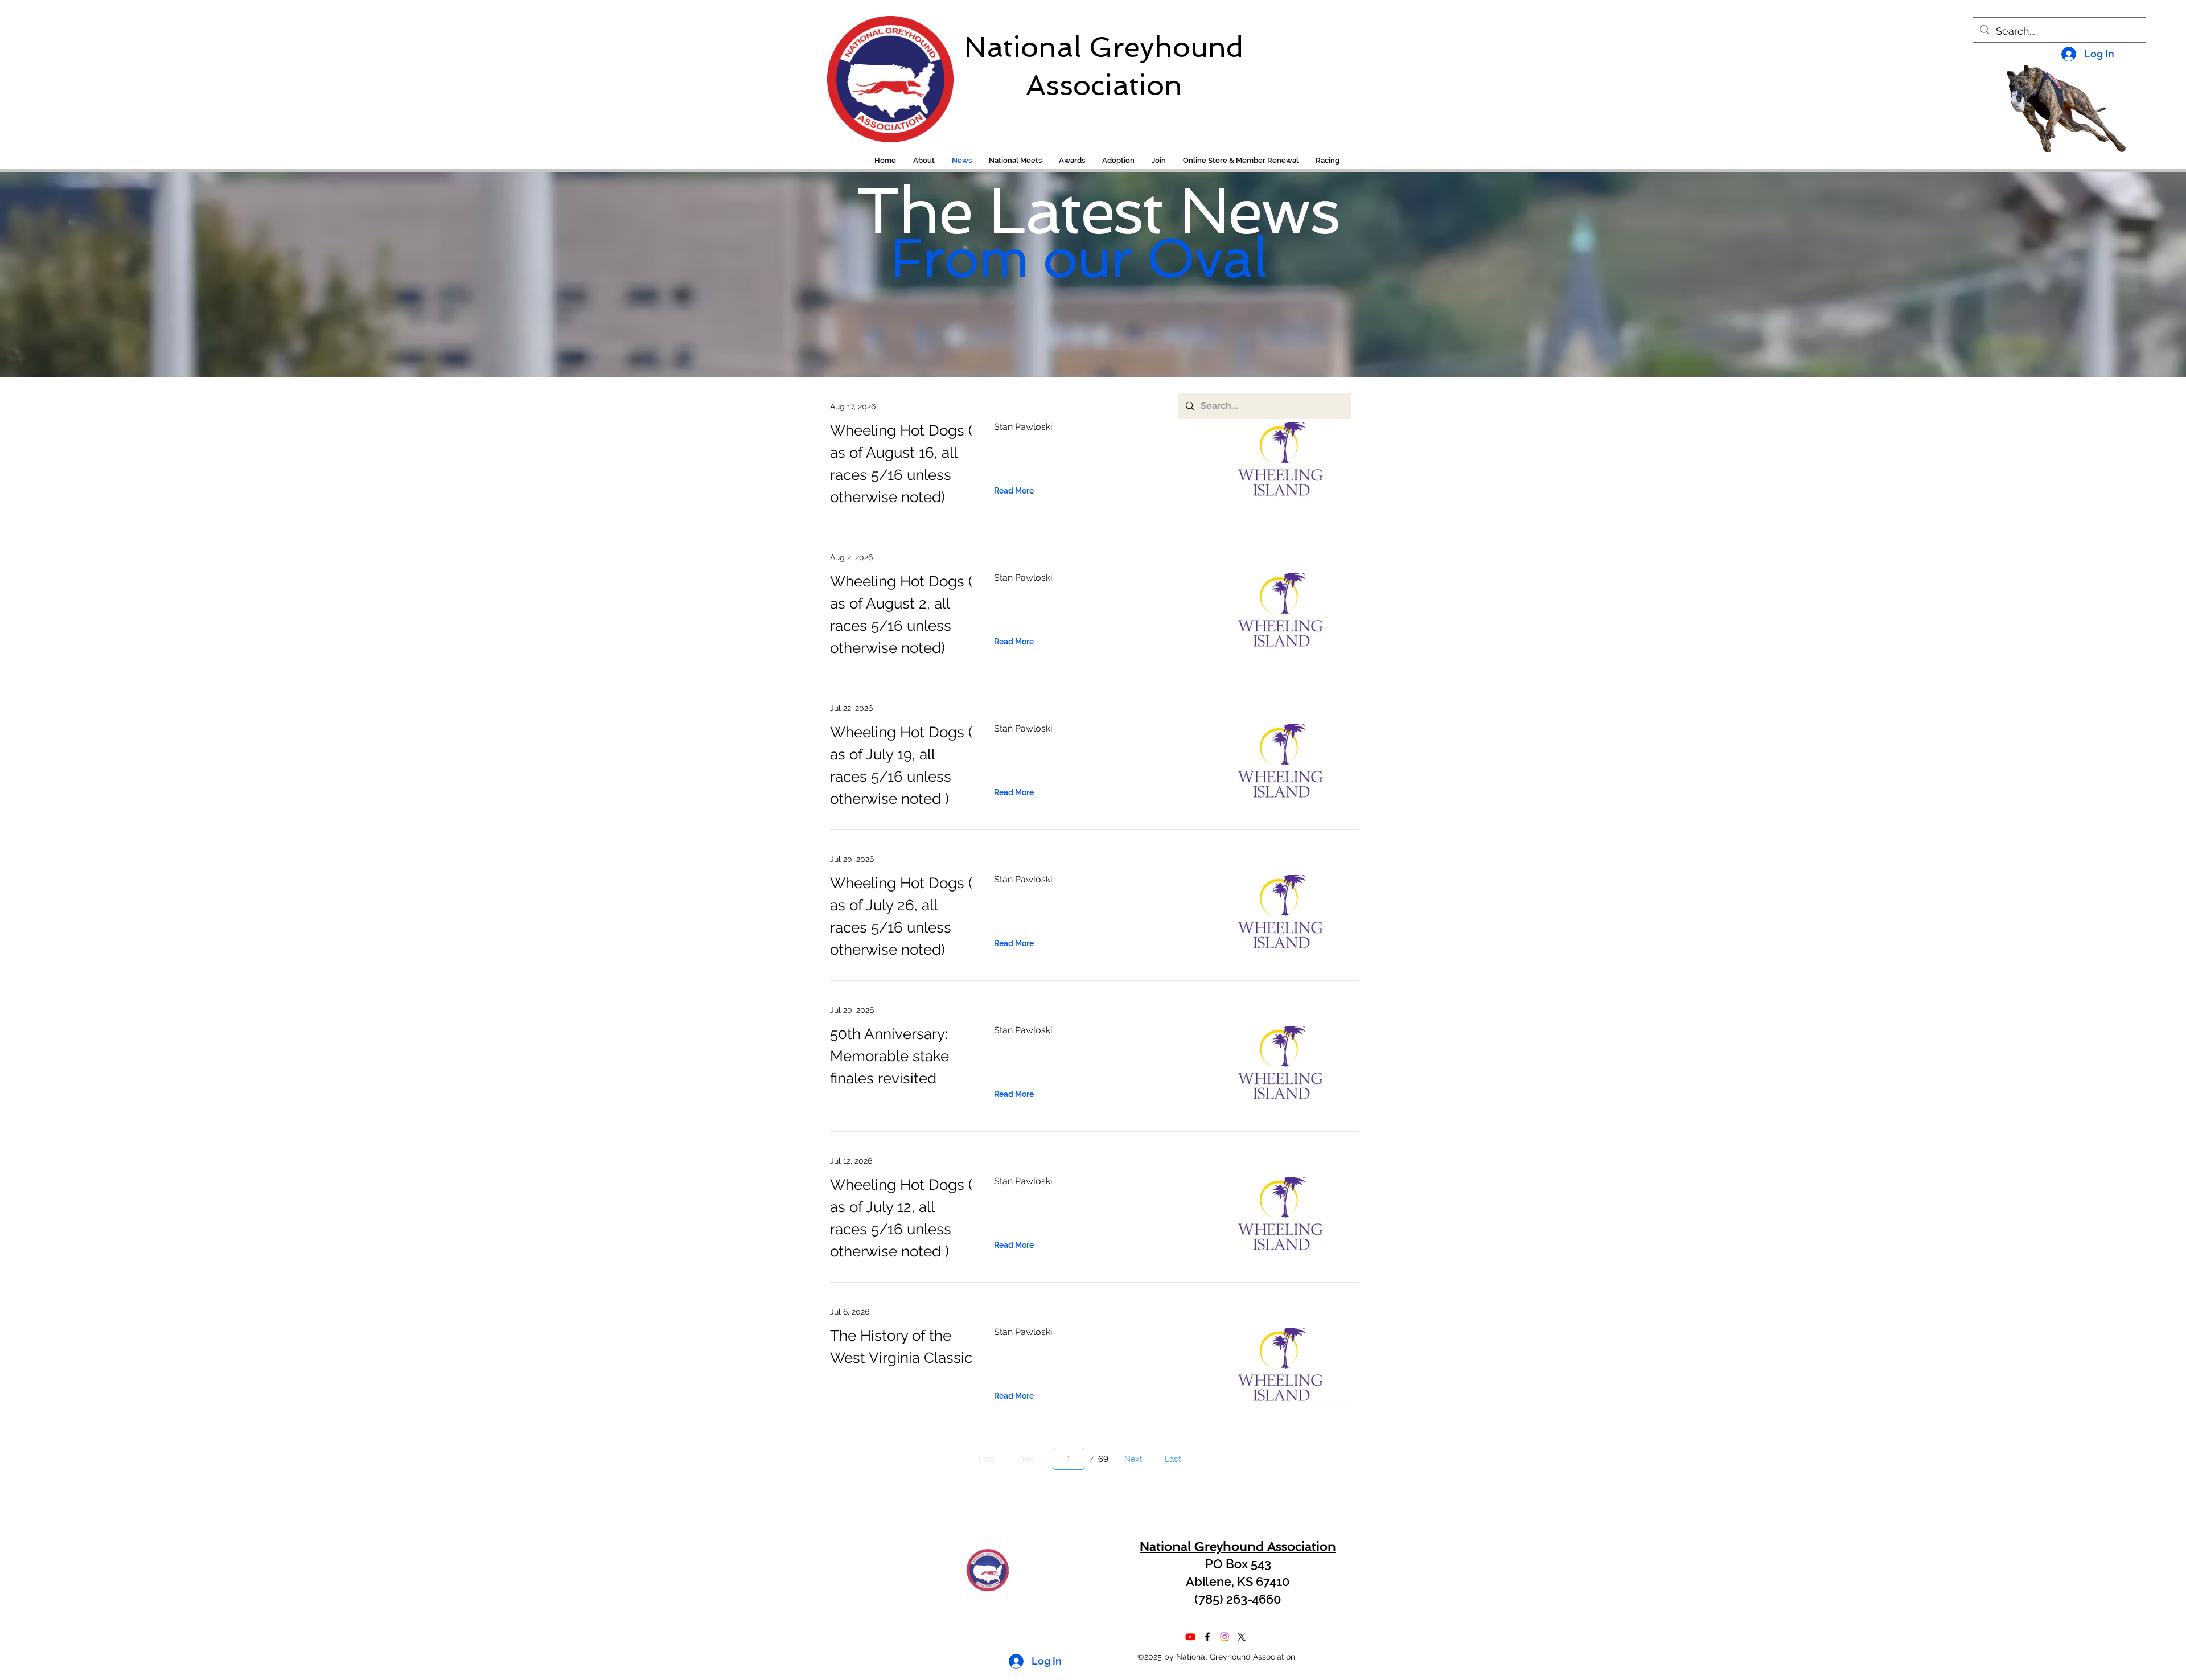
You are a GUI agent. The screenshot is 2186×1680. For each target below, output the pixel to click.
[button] (1328, 161)
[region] (883, 73)
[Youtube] (1190, 1637)
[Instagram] (1225, 1637)
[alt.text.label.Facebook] (1207, 1637)
